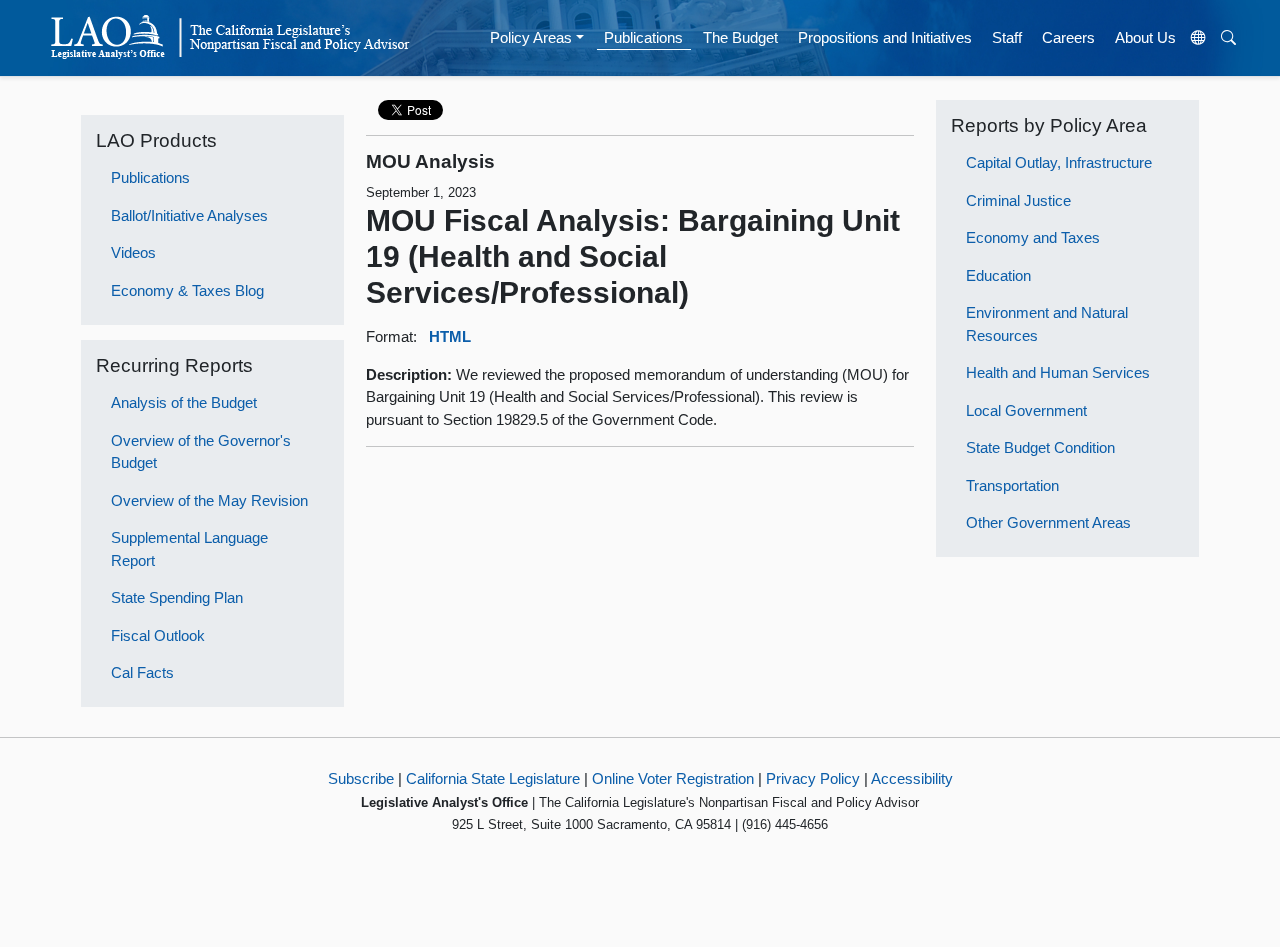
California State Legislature (493, 778)
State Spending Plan (177, 597)
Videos (133, 252)
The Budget (740, 37)
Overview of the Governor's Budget (201, 452)
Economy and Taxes (1033, 237)
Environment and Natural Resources (1047, 324)
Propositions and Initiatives (885, 37)
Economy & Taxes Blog (187, 290)
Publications (643, 37)
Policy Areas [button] (531, 37)
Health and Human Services (1058, 372)
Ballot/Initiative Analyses (189, 215)
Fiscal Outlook (158, 635)
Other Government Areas (1048, 522)
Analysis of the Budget (184, 402)
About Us (1145, 37)
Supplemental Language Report (189, 549)
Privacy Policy (813, 778)
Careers (1068, 37)
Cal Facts (142, 672)
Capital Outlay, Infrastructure (1059, 162)
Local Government (1026, 410)
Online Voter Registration (673, 778)
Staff (1007, 37)
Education (998, 275)
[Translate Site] (1199, 38)
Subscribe (361, 778)
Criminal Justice (1018, 200)
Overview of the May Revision (209, 500)
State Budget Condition (1040, 447)
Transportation (1012, 485)
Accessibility (912, 778)
